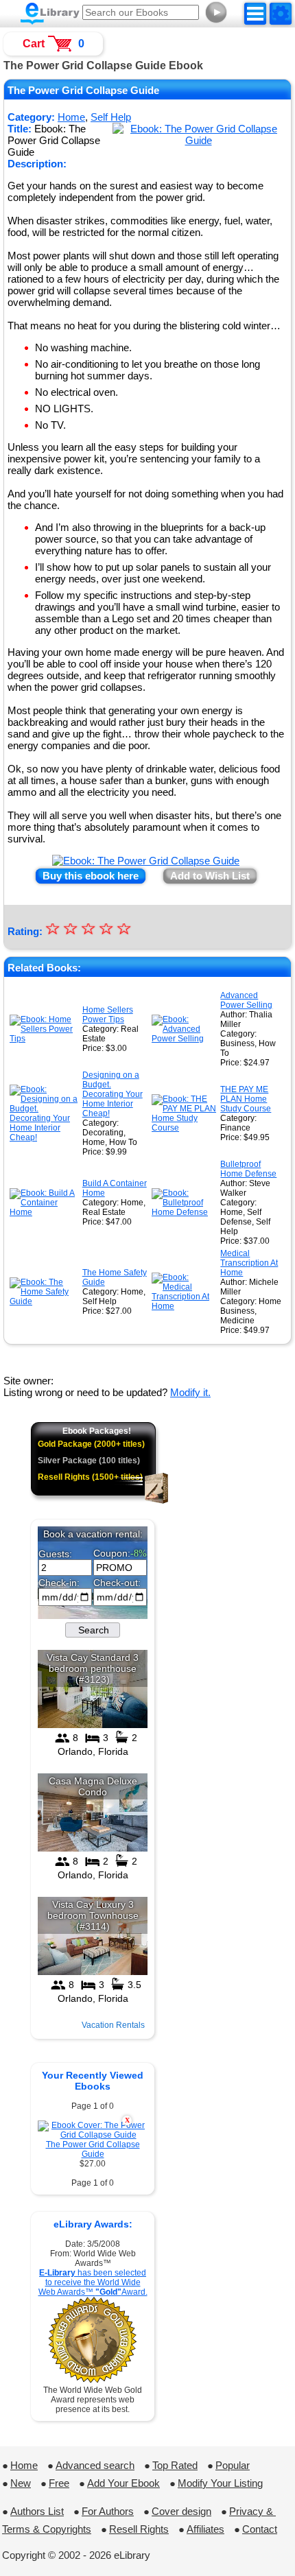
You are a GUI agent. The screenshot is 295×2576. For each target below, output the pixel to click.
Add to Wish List (210, 876)
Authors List (37, 2511)
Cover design (181, 2511)
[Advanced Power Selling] (185, 1039)
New (21, 2483)
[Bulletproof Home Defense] (185, 1212)
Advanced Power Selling (246, 1000)
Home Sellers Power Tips (108, 1015)
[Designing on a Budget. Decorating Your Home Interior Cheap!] (45, 1137)
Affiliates (205, 2529)
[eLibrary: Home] (50, 14)
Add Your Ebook (123, 2483)
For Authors (108, 2511)
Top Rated (175, 2465)
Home (24, 2465)
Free (59, 2483)
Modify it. (190, 1392)
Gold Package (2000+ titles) (91, 1444)
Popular (233, 2465)
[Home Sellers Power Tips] (45, 1039)
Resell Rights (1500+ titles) (90, 1477)
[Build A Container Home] (45, 1212)
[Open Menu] (255, 14)
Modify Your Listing (220, 2483)
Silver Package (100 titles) (89, 1461)
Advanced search (95, 2465)
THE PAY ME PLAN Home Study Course (246, 1099)
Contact (260, 2529)
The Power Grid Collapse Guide (93, 2149)
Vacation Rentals (113, 2025)
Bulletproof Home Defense (248, 1169)
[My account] (281, 14)
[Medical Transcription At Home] (185, 1306)
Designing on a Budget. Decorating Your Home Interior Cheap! (113, 1094)
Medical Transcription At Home (249, 1263)
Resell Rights (139, 2529)
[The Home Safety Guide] (45, 1301)
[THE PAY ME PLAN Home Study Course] (185, 1128)
